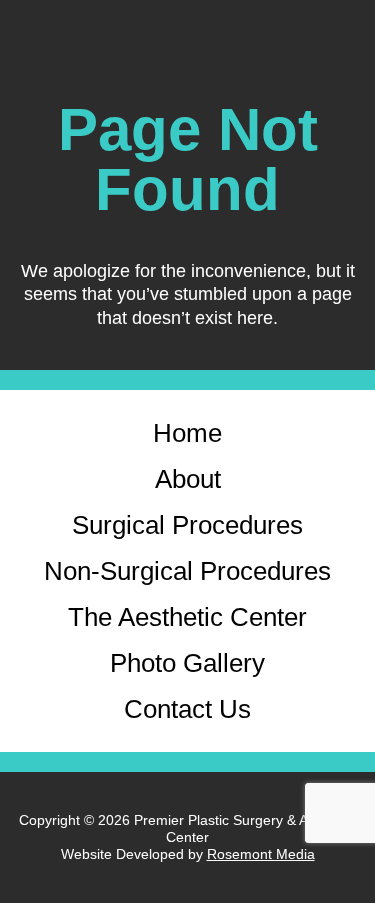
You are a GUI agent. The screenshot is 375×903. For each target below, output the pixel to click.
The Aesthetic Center (187, 617)
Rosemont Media (261, 854)
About (188, 479)
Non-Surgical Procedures (187, 571)
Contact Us (187, 709)
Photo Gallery (187, 663)
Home (187, 433)
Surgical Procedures (187, 525)
